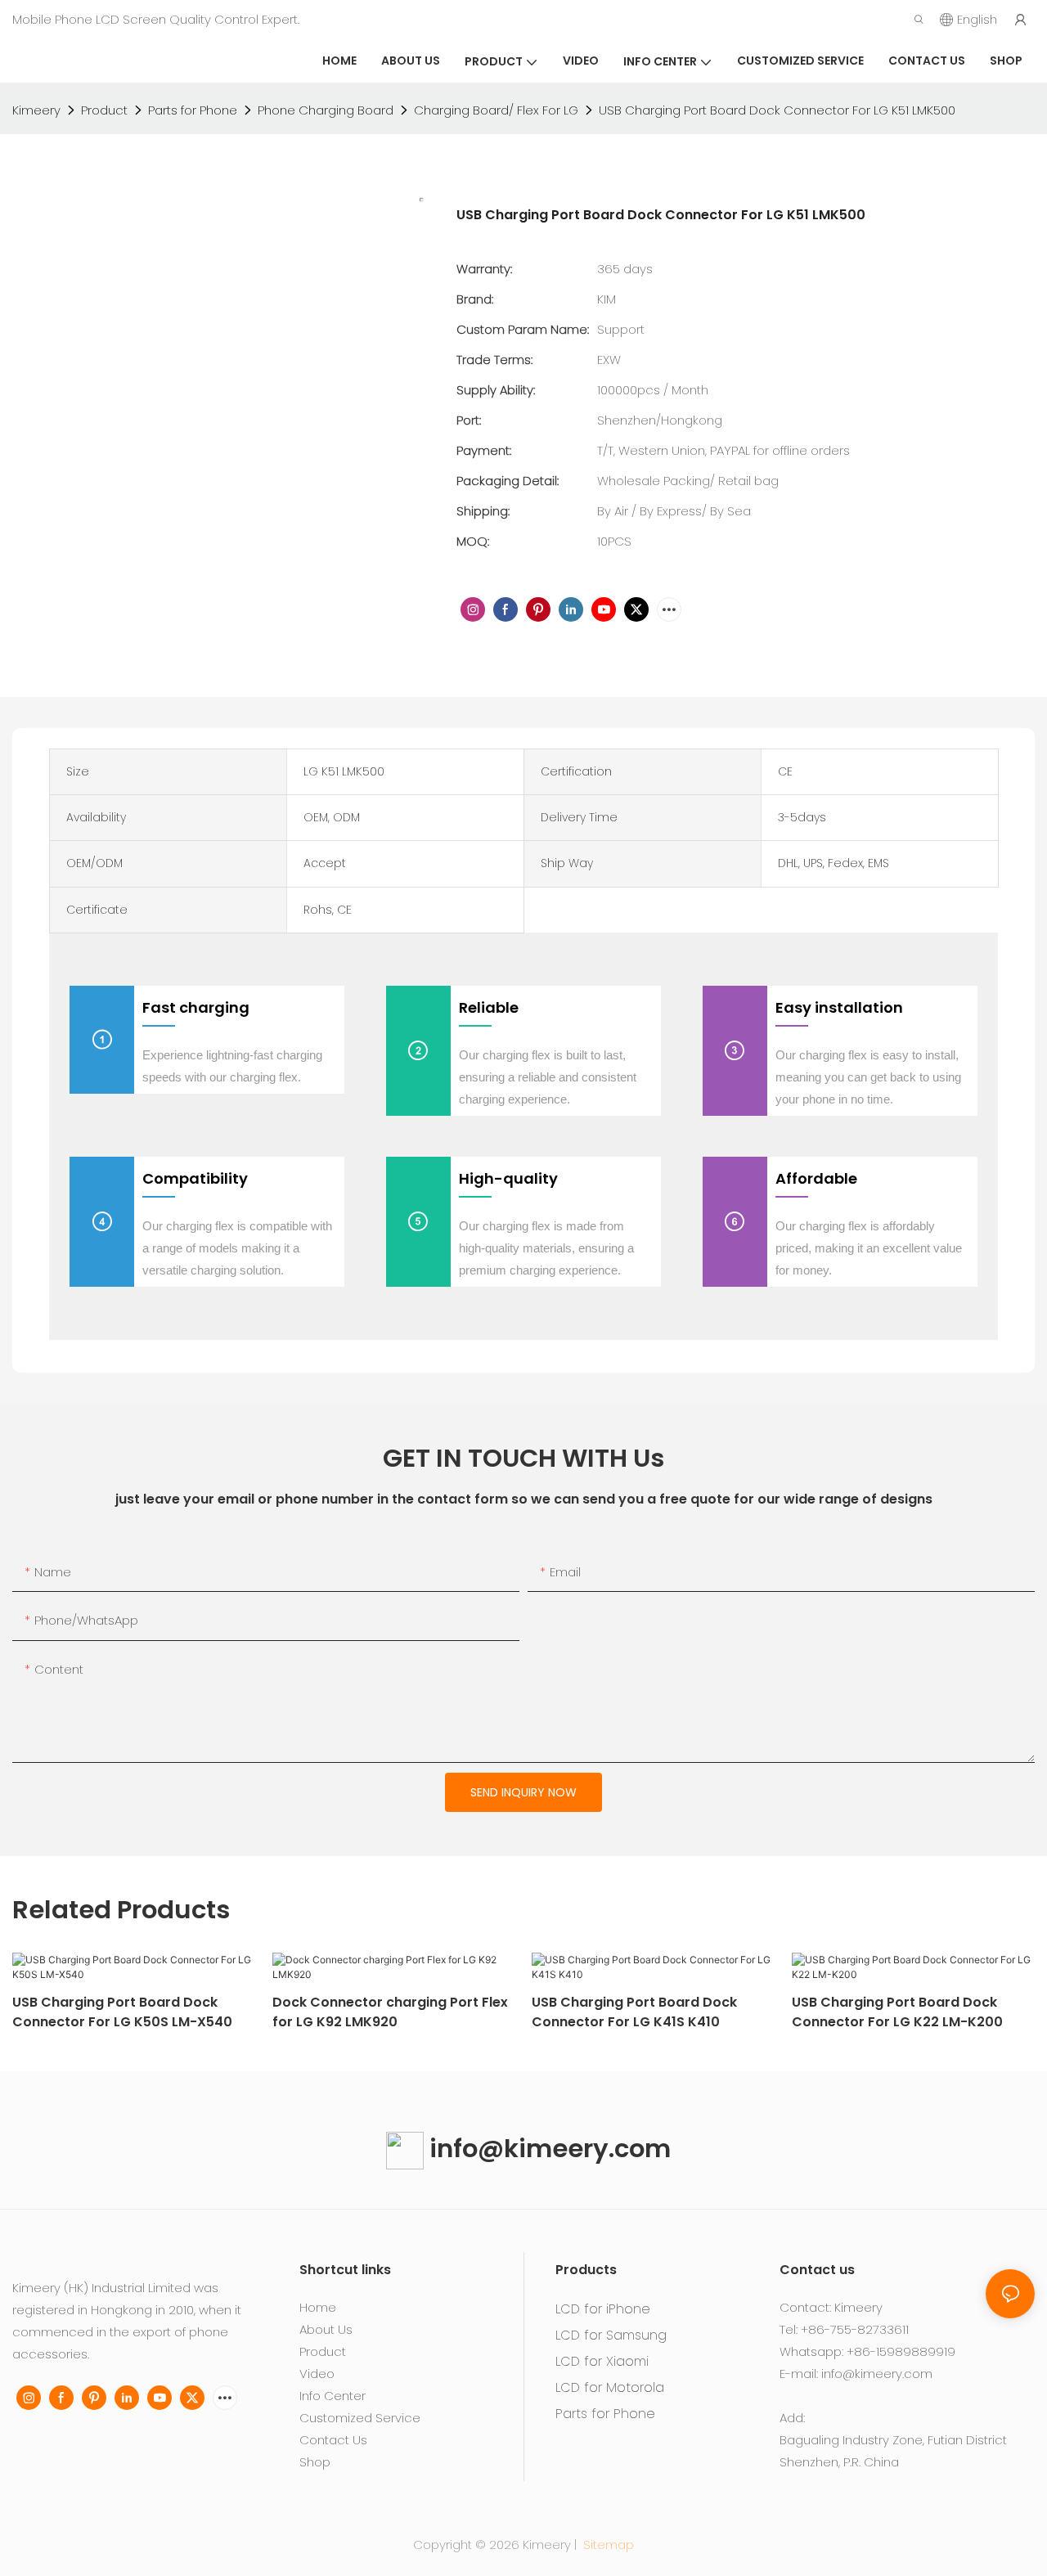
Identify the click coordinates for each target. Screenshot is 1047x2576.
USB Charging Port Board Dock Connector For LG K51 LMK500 (777, 110)
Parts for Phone (193, 110)
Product (104, 110)
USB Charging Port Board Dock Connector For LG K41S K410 (634, 2012)
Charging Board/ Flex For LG (496, 110)
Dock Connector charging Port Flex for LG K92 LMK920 (390, 2012)
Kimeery (36, 110)
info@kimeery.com (547, 2149)
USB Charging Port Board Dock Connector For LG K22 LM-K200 (897, 2012)
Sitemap (607, 2545)
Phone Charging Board (326, 110)
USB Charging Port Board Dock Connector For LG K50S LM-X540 (122, 2012)
